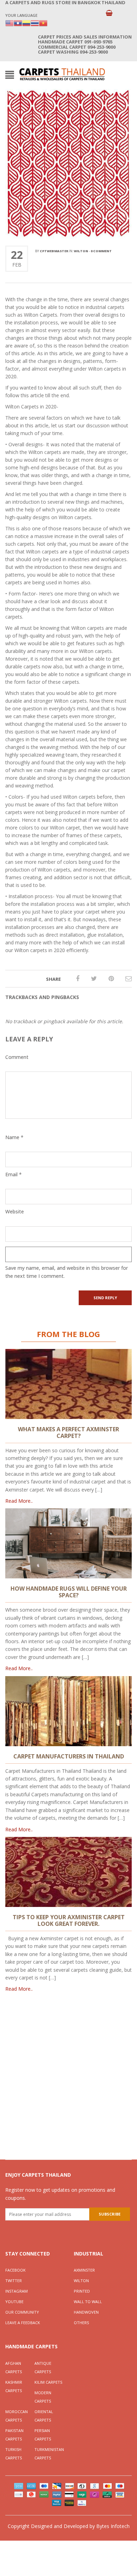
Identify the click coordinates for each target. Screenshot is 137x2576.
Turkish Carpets (14, 2454)
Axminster (84, 2270)
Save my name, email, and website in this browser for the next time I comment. (67, 1272)
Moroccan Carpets (17, 2416)
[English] (9, 23)
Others (81, 2323)
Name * (14, 1137)
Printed (82, 2291)
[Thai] (35, 23)
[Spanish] (26, 23)
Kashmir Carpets (14, 2386)
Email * (14, 1174)
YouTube (14, 2302)
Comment (17, 1057)
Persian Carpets (43, 2435)
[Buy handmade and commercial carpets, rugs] (62, 74)
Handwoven (86, 2312)
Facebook (15, 2270)
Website (15, 1211)
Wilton (81, 251)
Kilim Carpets (48, 2382)
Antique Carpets (43, 2367)
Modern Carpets (43, 2397)
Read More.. (19, 1501)
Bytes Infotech (113, 2526)
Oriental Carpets (44, 2416)
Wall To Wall (88, 2302)
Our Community (22, 2312)
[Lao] (18, 23)
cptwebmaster (54, 251)
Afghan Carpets (14, 2367)
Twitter (14, 2281)
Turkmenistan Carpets (49, 2454)
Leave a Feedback (23, 2323)
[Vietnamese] (43, 23)
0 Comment (101, 251)
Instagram (17, 2291)
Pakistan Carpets (14, 2435)
